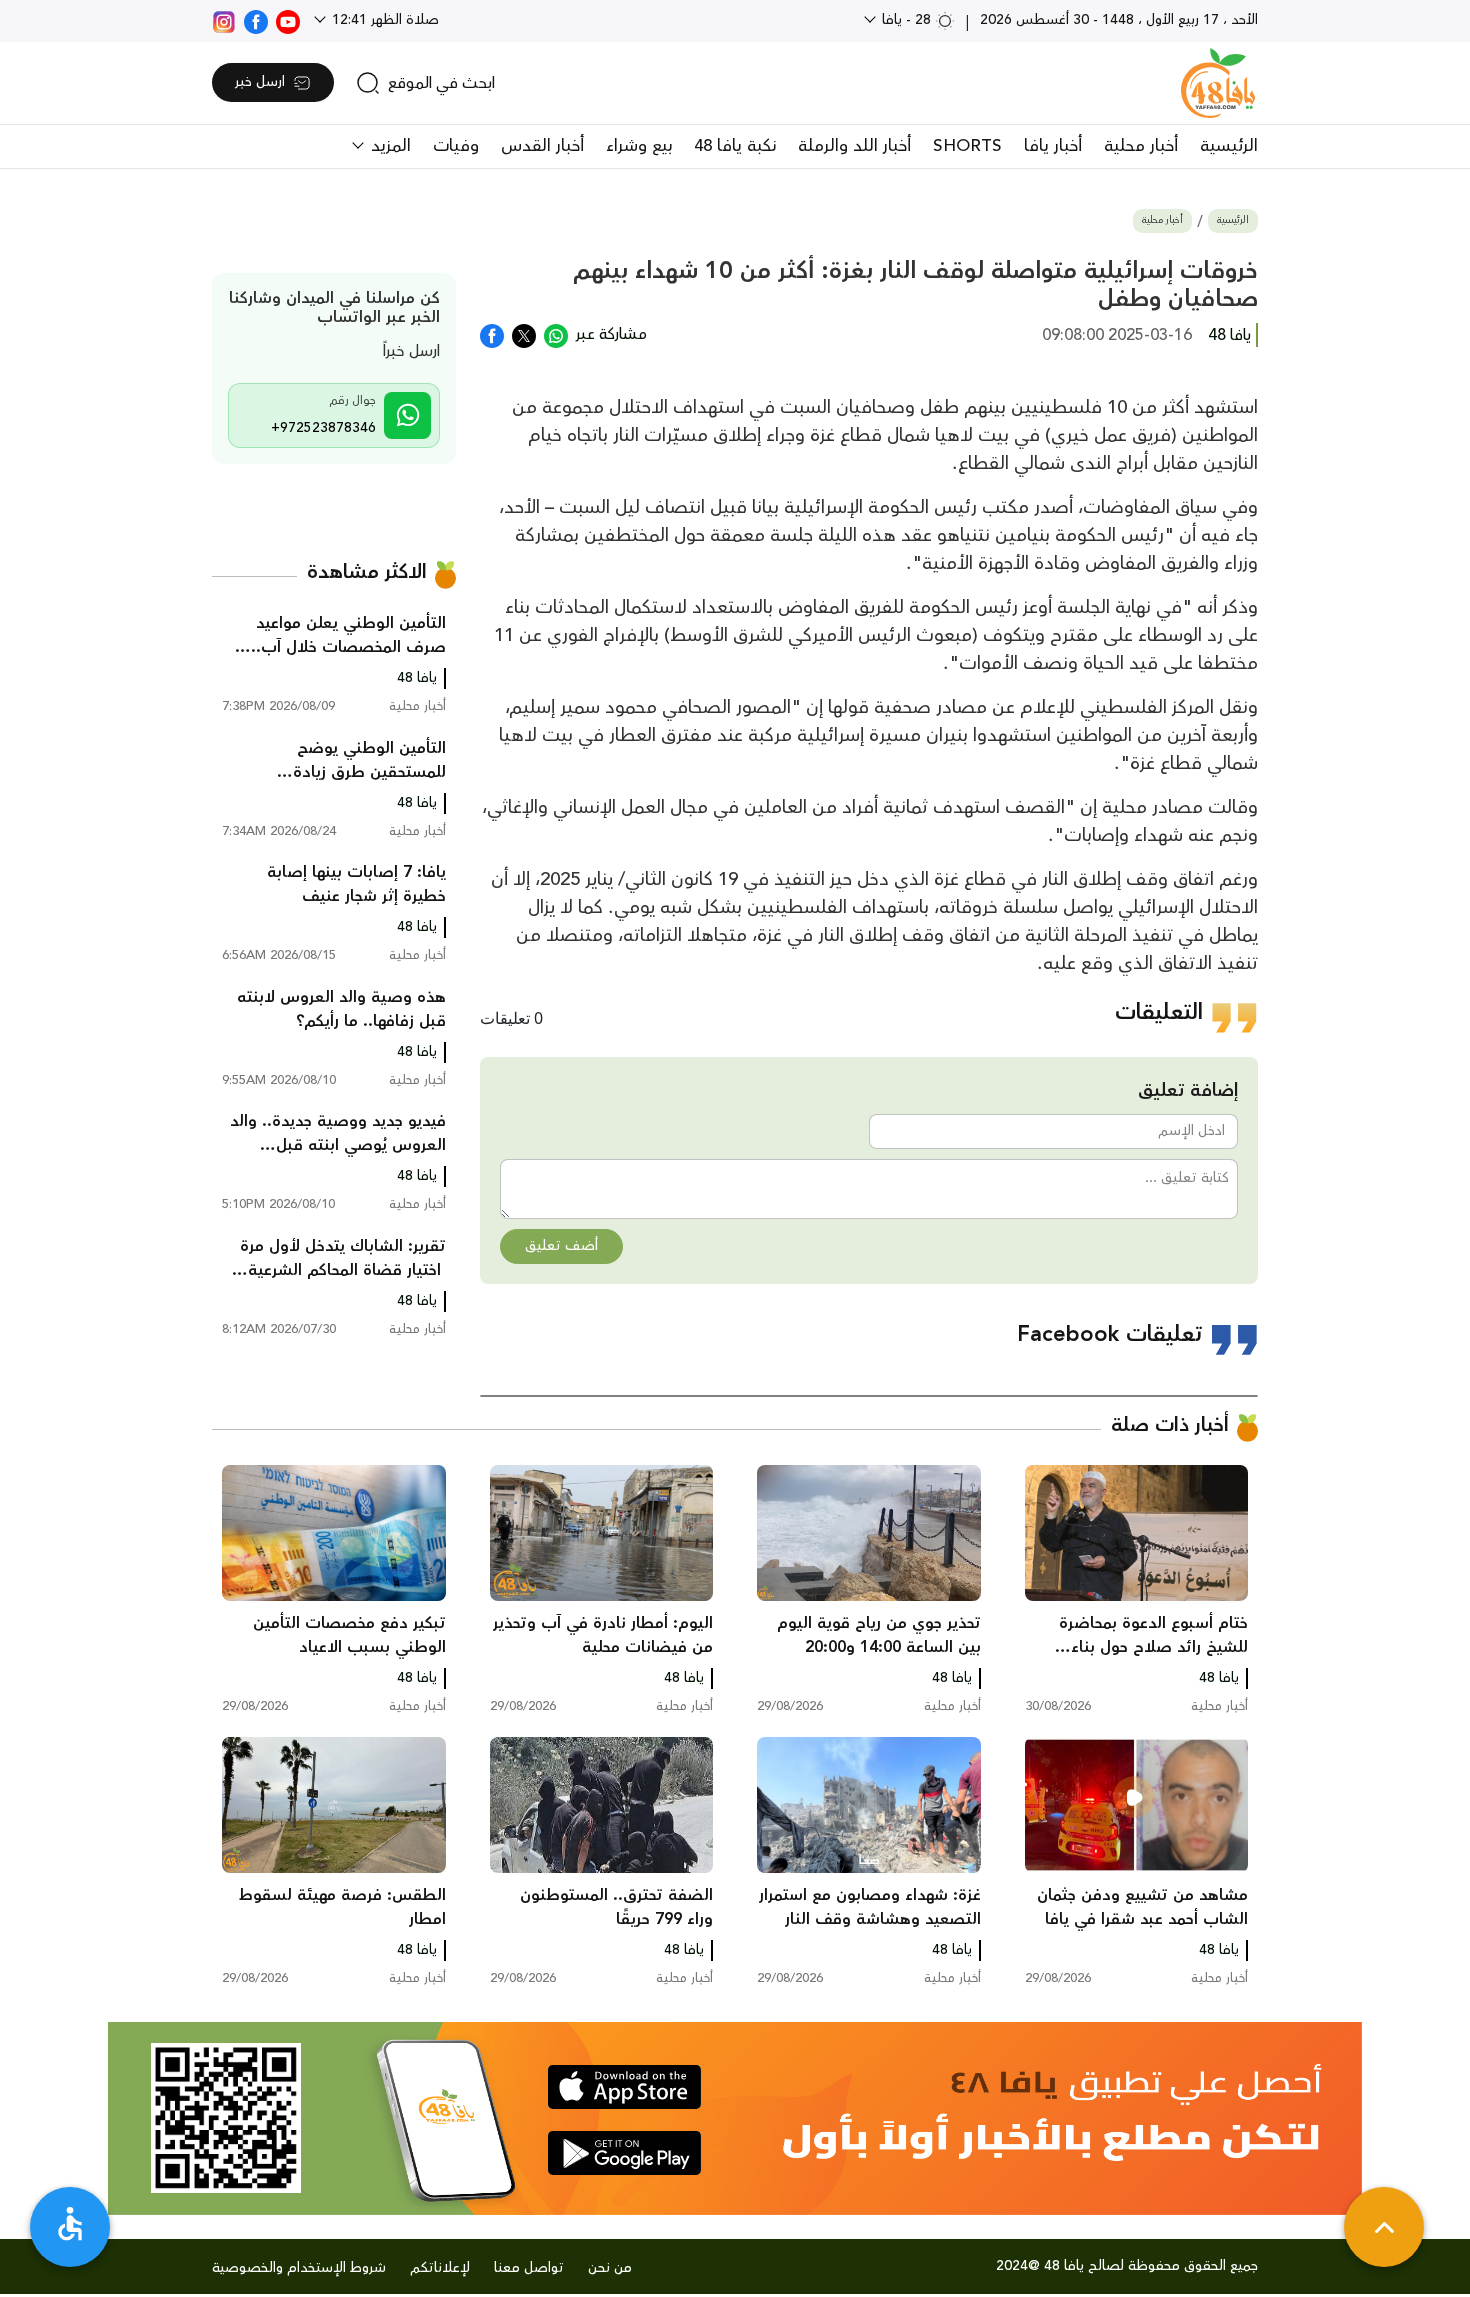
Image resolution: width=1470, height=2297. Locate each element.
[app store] (624, 2087)
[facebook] (256, 20)
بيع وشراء (639, 146)
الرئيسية (1229, 146)
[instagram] (224, 20)
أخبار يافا (1053, 146)
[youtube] (288, 20)
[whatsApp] (556, 334)
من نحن (610, 2268)
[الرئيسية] (1218, 83)
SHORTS (967, 146)
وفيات (456, 146)
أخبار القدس (542, 146)
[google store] (624, 2153)
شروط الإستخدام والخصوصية (299, 2268)
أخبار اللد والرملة (854, 146)
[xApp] (524, 334)
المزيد (388, 146)
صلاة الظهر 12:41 (383, 20)
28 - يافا (906, 20)
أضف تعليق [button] (561, 1246)
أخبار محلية (1141, 146)
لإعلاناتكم (440, 2268)
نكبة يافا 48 (735, 146)
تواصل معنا (529, 2268)
